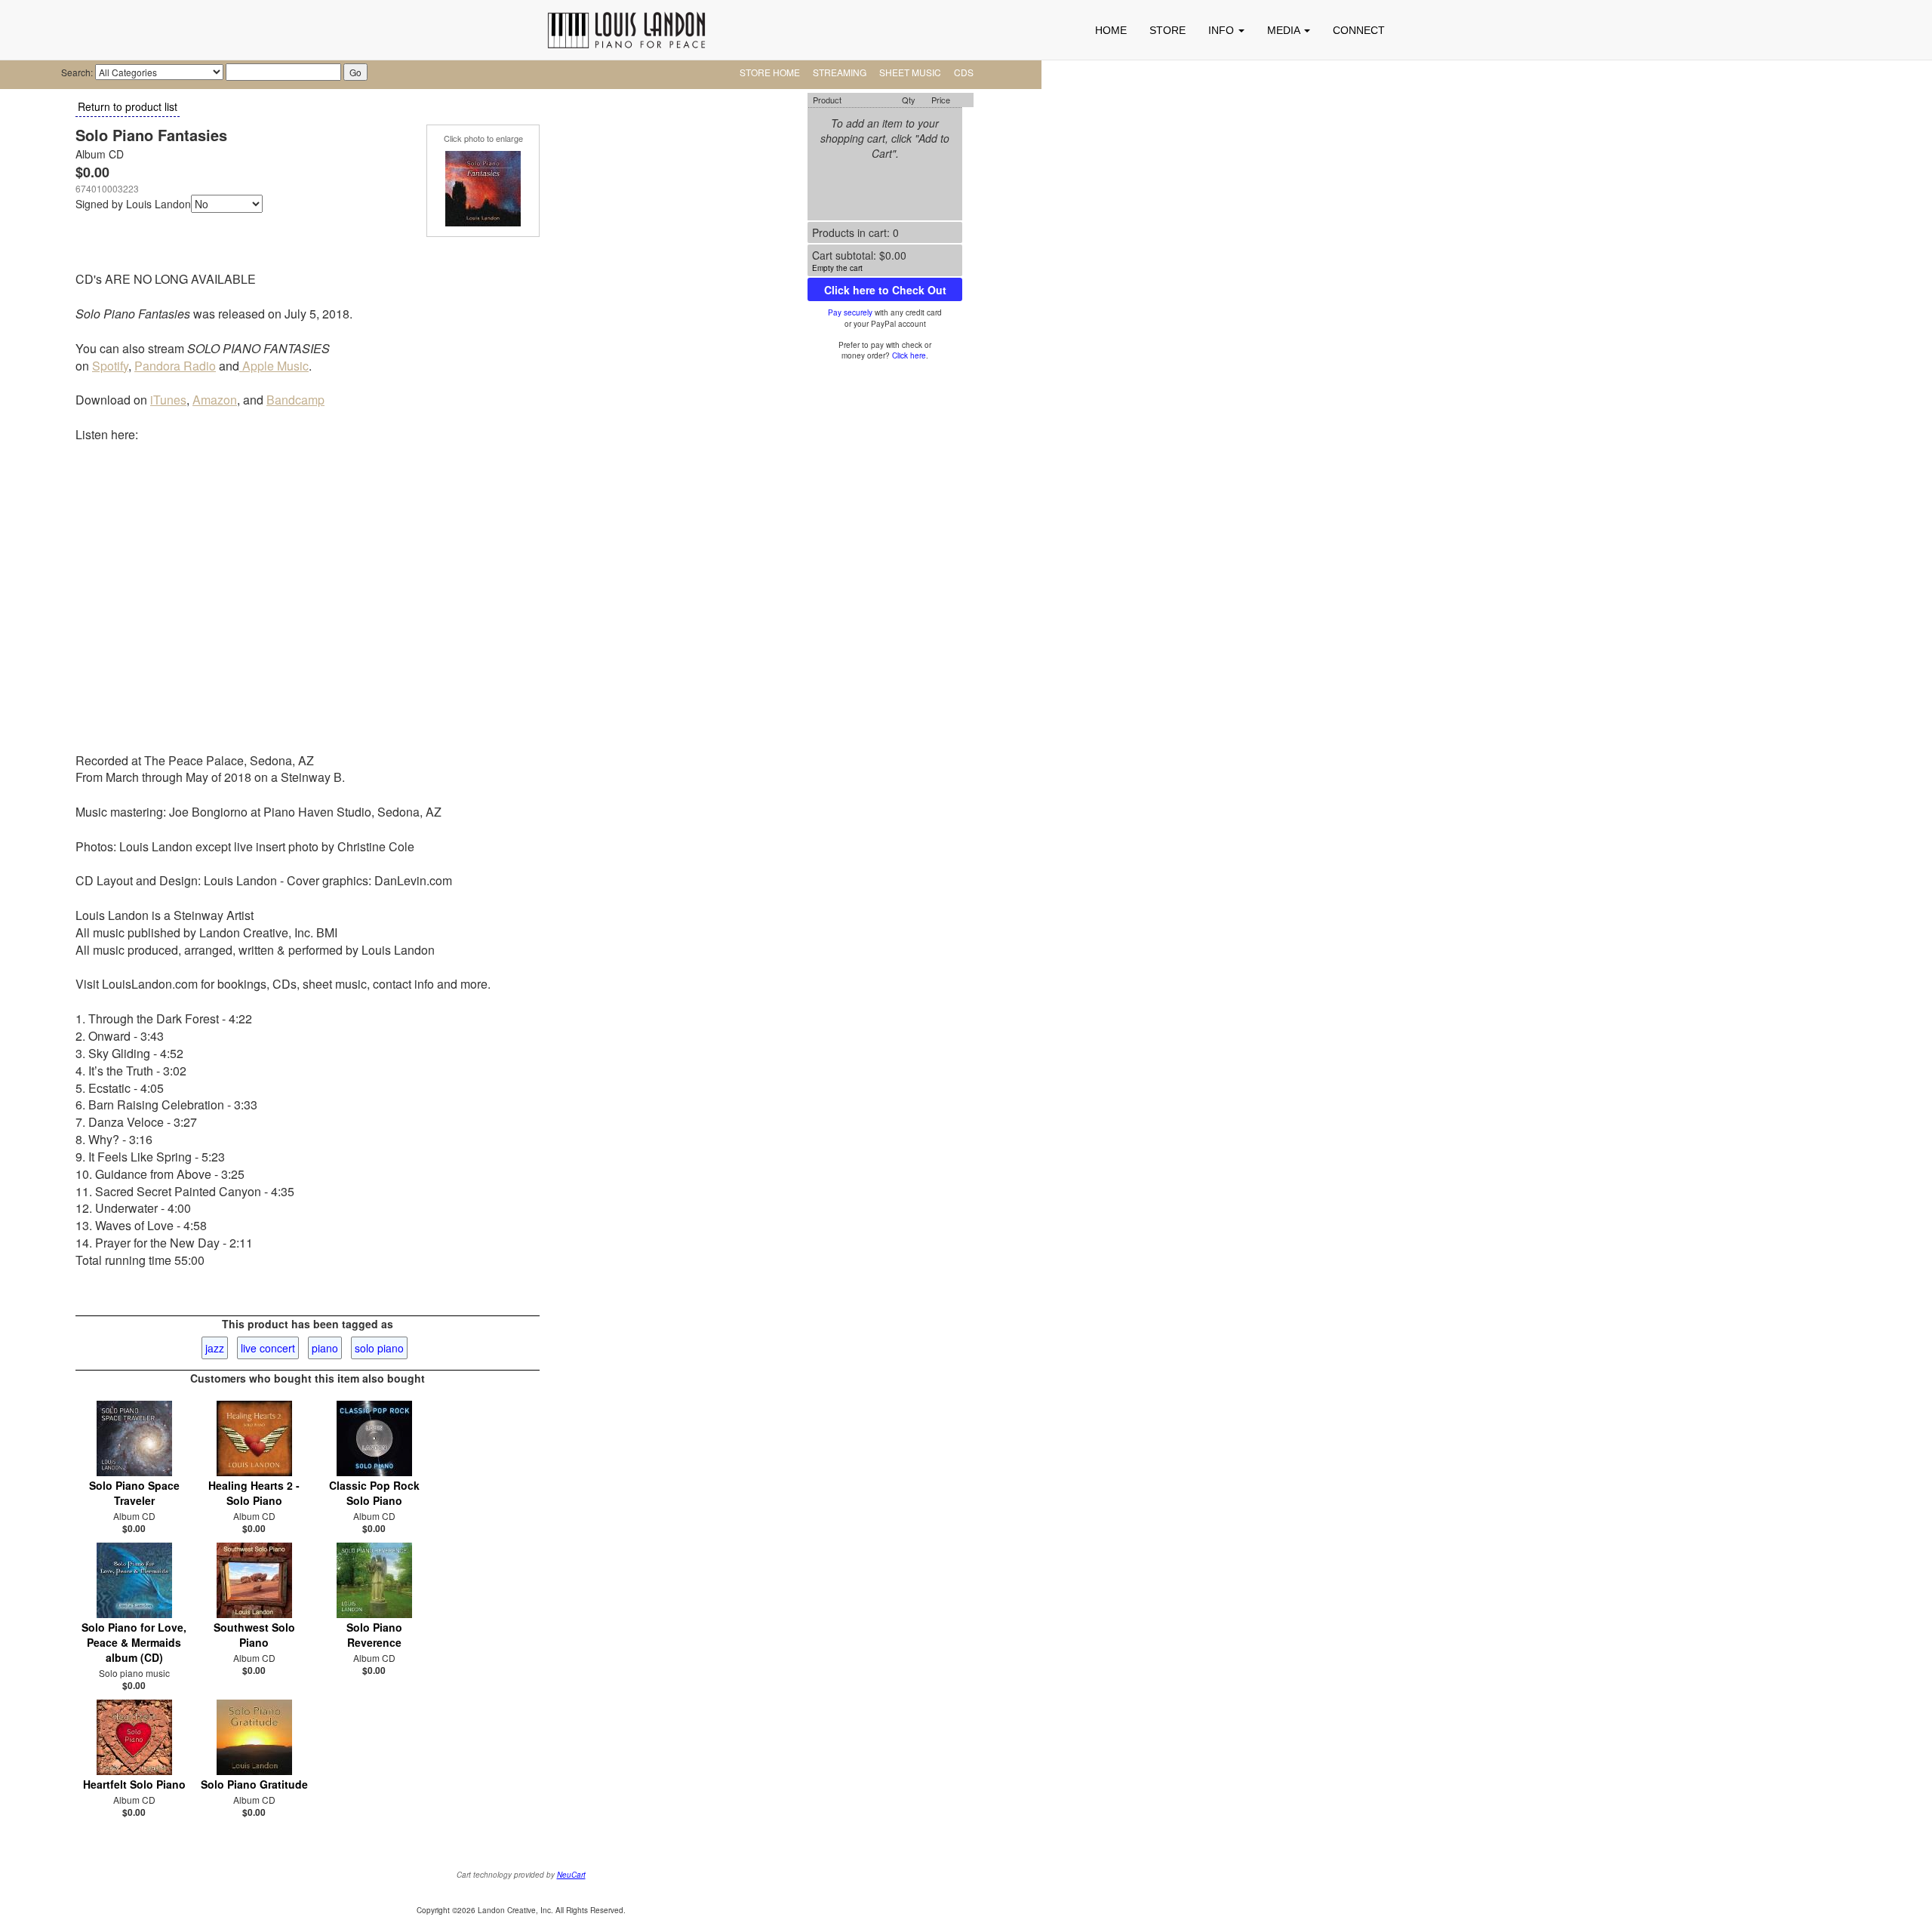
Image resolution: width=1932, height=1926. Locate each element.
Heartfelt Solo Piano (134, 1784)
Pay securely (850, 312)
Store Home (770, 72)
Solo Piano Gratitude (254, 1784)
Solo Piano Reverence (374, 1635)
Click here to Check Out (885, 290)
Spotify (110, 366)
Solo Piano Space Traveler (134, 1493)
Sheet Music (910, 72)
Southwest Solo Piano (254, 1635)
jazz (215, 1348)
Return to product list (128, 106)
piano (325, 1348)
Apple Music (274, 366)
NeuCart (571, 1875)
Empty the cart (837, 268)
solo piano (379, 1348)
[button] (1226, 30)
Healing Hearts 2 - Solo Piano (254, 1493)
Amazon (215, 400)
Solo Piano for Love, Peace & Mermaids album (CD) (134, 1642)
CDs (964, 72)
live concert (268, 1348)
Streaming (840, 72)
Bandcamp (295, 400)
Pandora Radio (175, 366)
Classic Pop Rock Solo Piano (374, 1493)
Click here (909, 355)
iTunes (168, 400)
